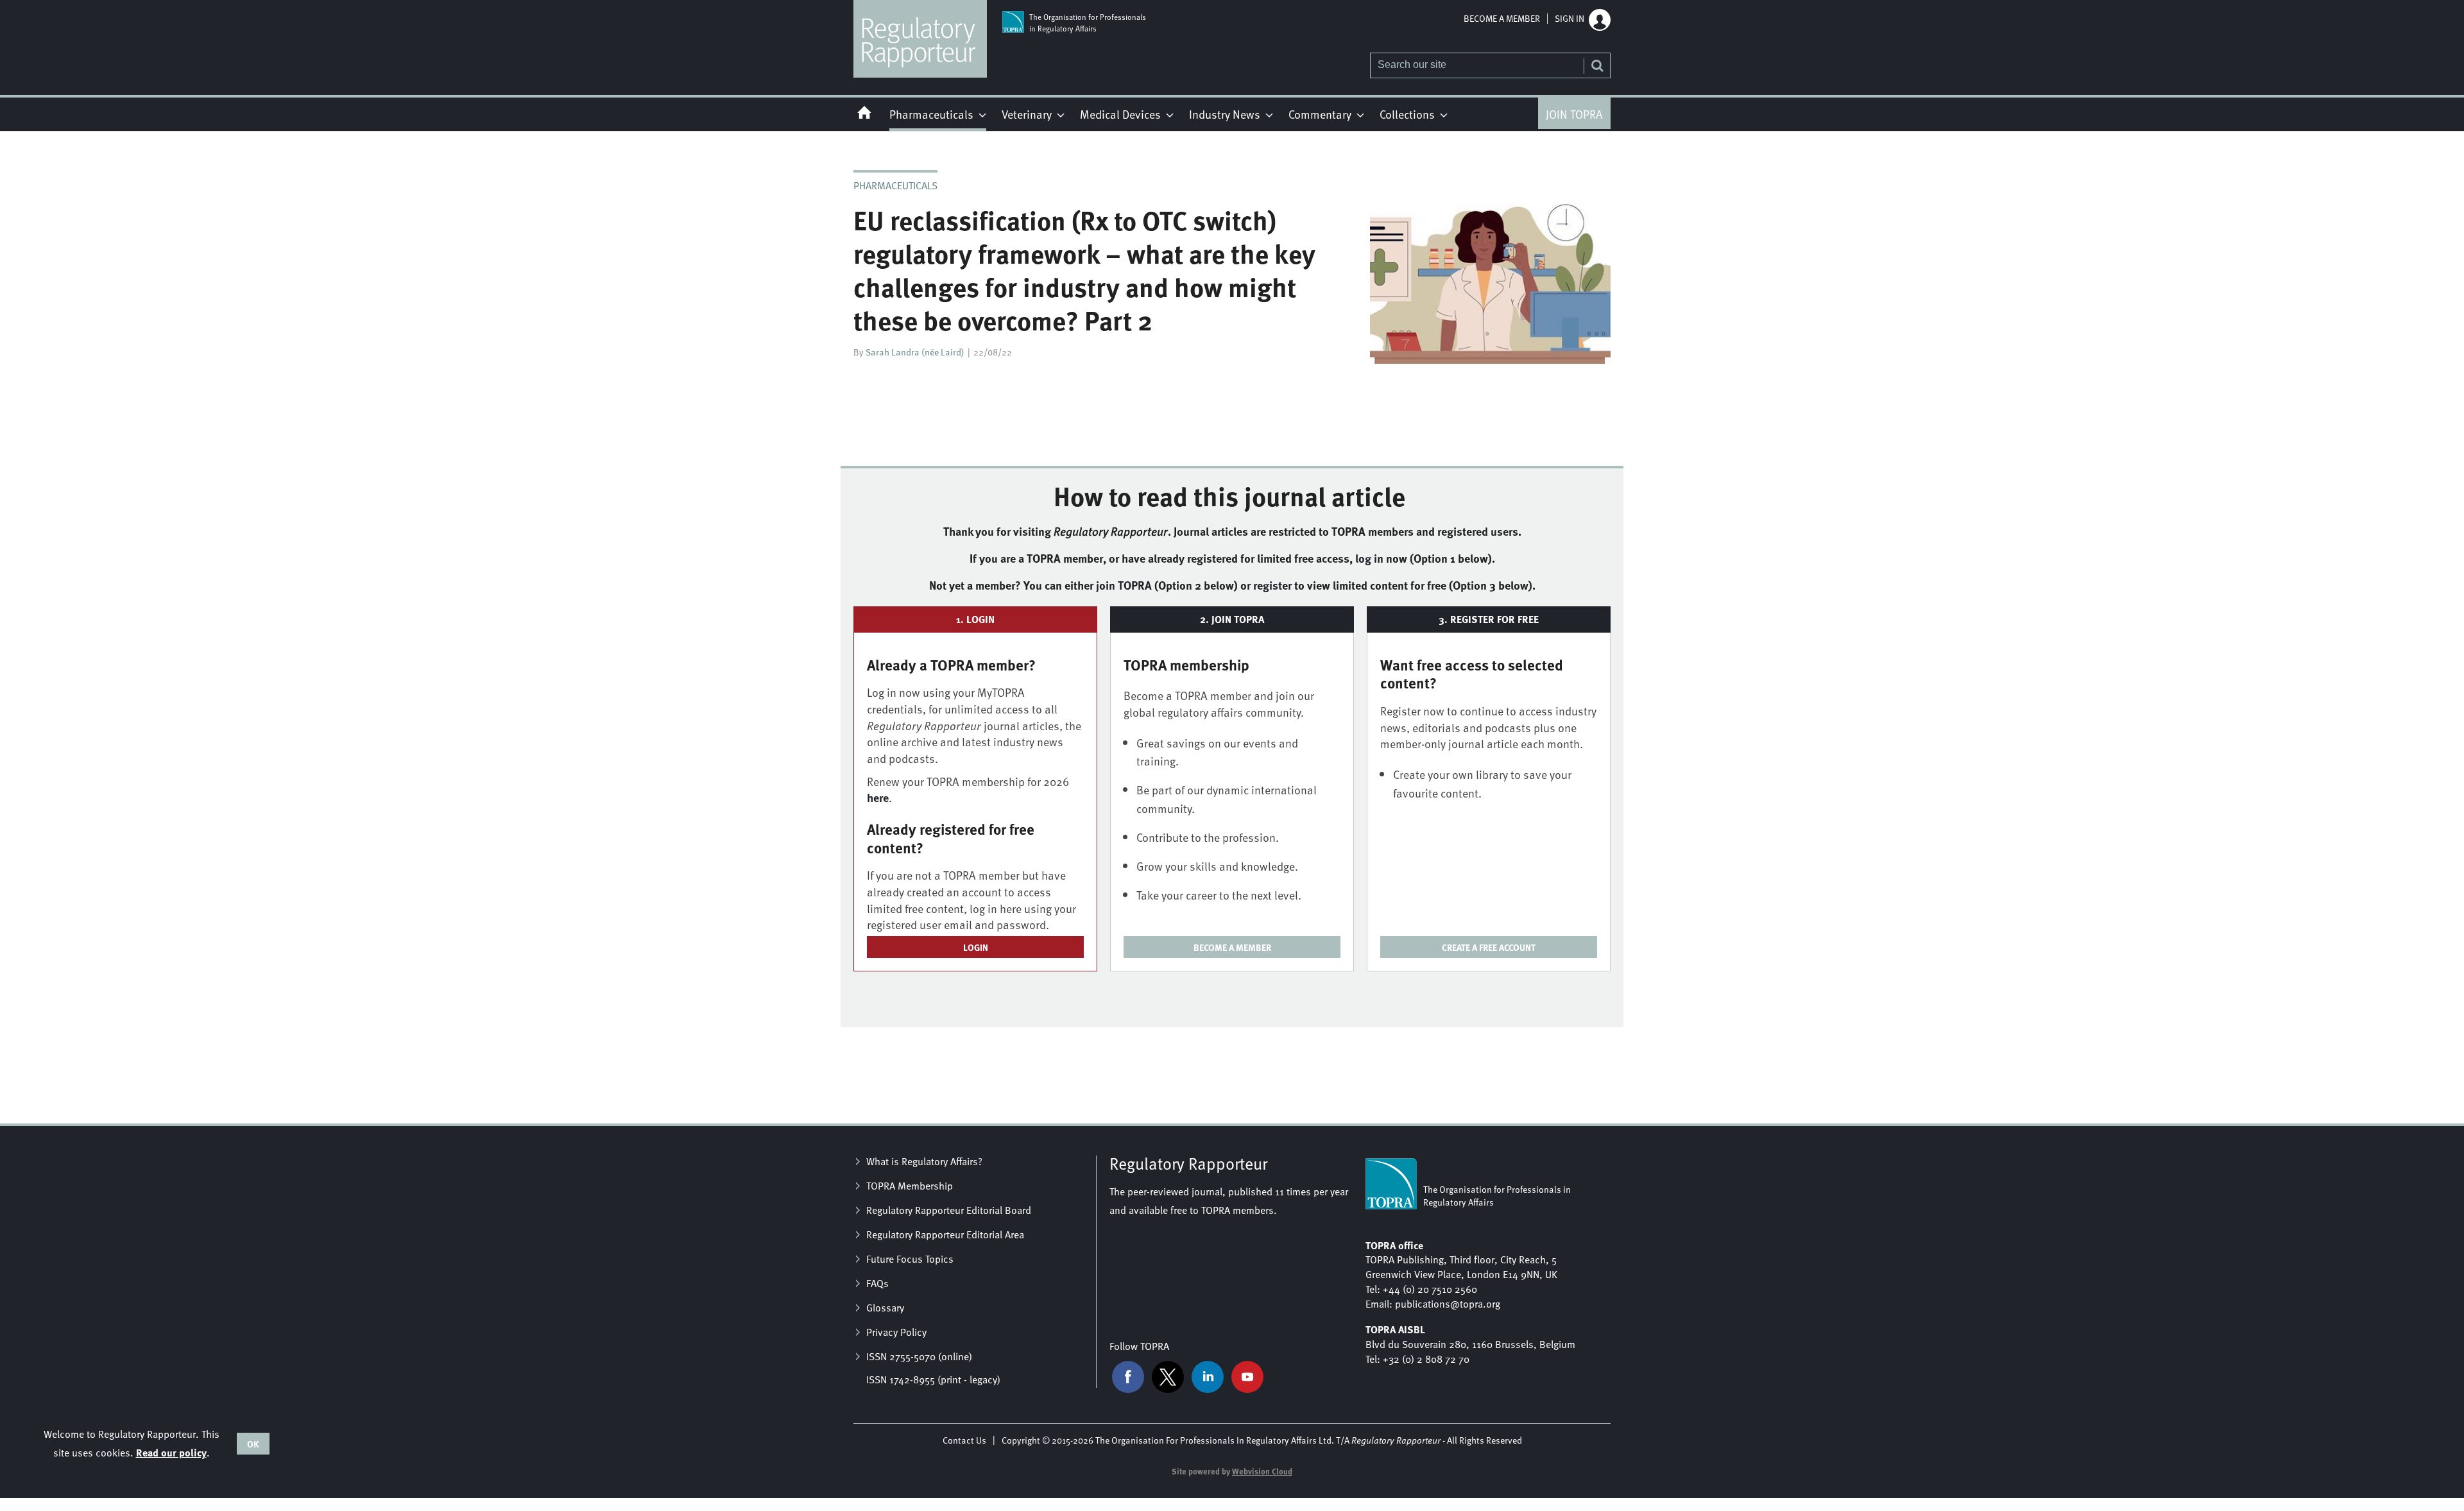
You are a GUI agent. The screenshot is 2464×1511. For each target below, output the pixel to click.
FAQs (877, 1283)
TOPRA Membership (910, 1186)
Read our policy (171, 1452)
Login (976, 947)
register (1272, 585)
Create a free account (1489, 947)
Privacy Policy (896, 1332)
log (1369, 558)
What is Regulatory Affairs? (924, 1161)
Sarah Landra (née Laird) (915, 352)
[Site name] (920, 74)
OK (253, 1444)
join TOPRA (1124, 585)
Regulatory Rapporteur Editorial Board (949, 1210)
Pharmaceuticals (895, 185)
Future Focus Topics (910, 1259)
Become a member (1502, 19)
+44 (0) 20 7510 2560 (1430, 1289)
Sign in (1570, 19)
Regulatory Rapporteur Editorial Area (945, 1234)
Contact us (964, 1440)
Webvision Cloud (1262, 1471)
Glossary (885, 1308)
